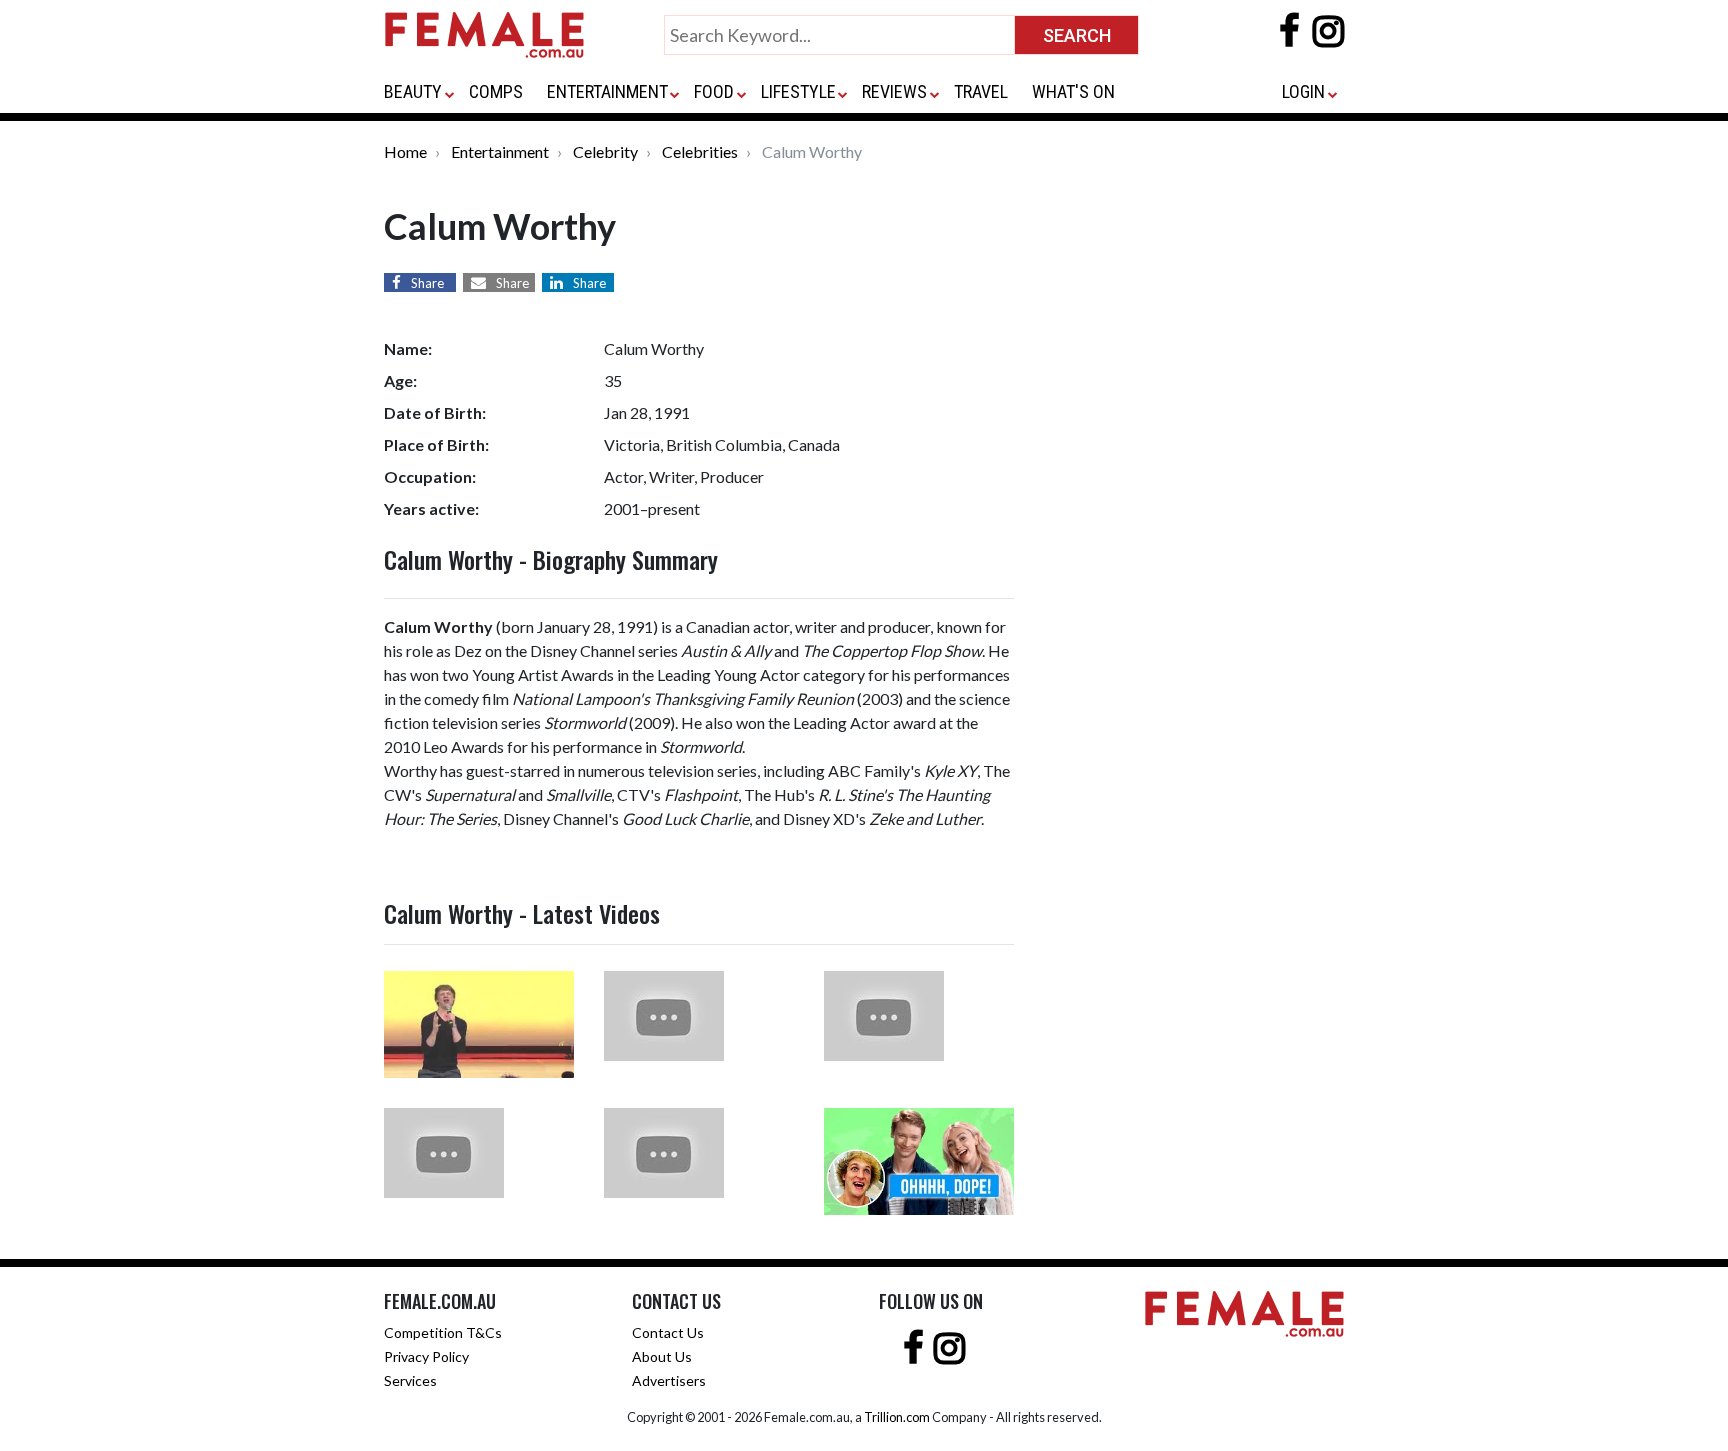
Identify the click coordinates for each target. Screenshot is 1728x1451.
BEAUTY (413, 91)
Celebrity (605, 151)
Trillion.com (897, 1417)
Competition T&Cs (443, 1332)
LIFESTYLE (798, 91)
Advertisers (669, 1380)
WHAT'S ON (1073, 91)
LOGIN (1303, 91)
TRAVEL (981, 91)
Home (405, 151)
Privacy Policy (426, 1356)
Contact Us (668, 1332)
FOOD (714, 91)
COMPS (496, 91)
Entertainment (500, 151)
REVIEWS (894, 91)
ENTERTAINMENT (607, 91)
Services (410, 1380)
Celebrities (700, 151)
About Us (662, 1356)
